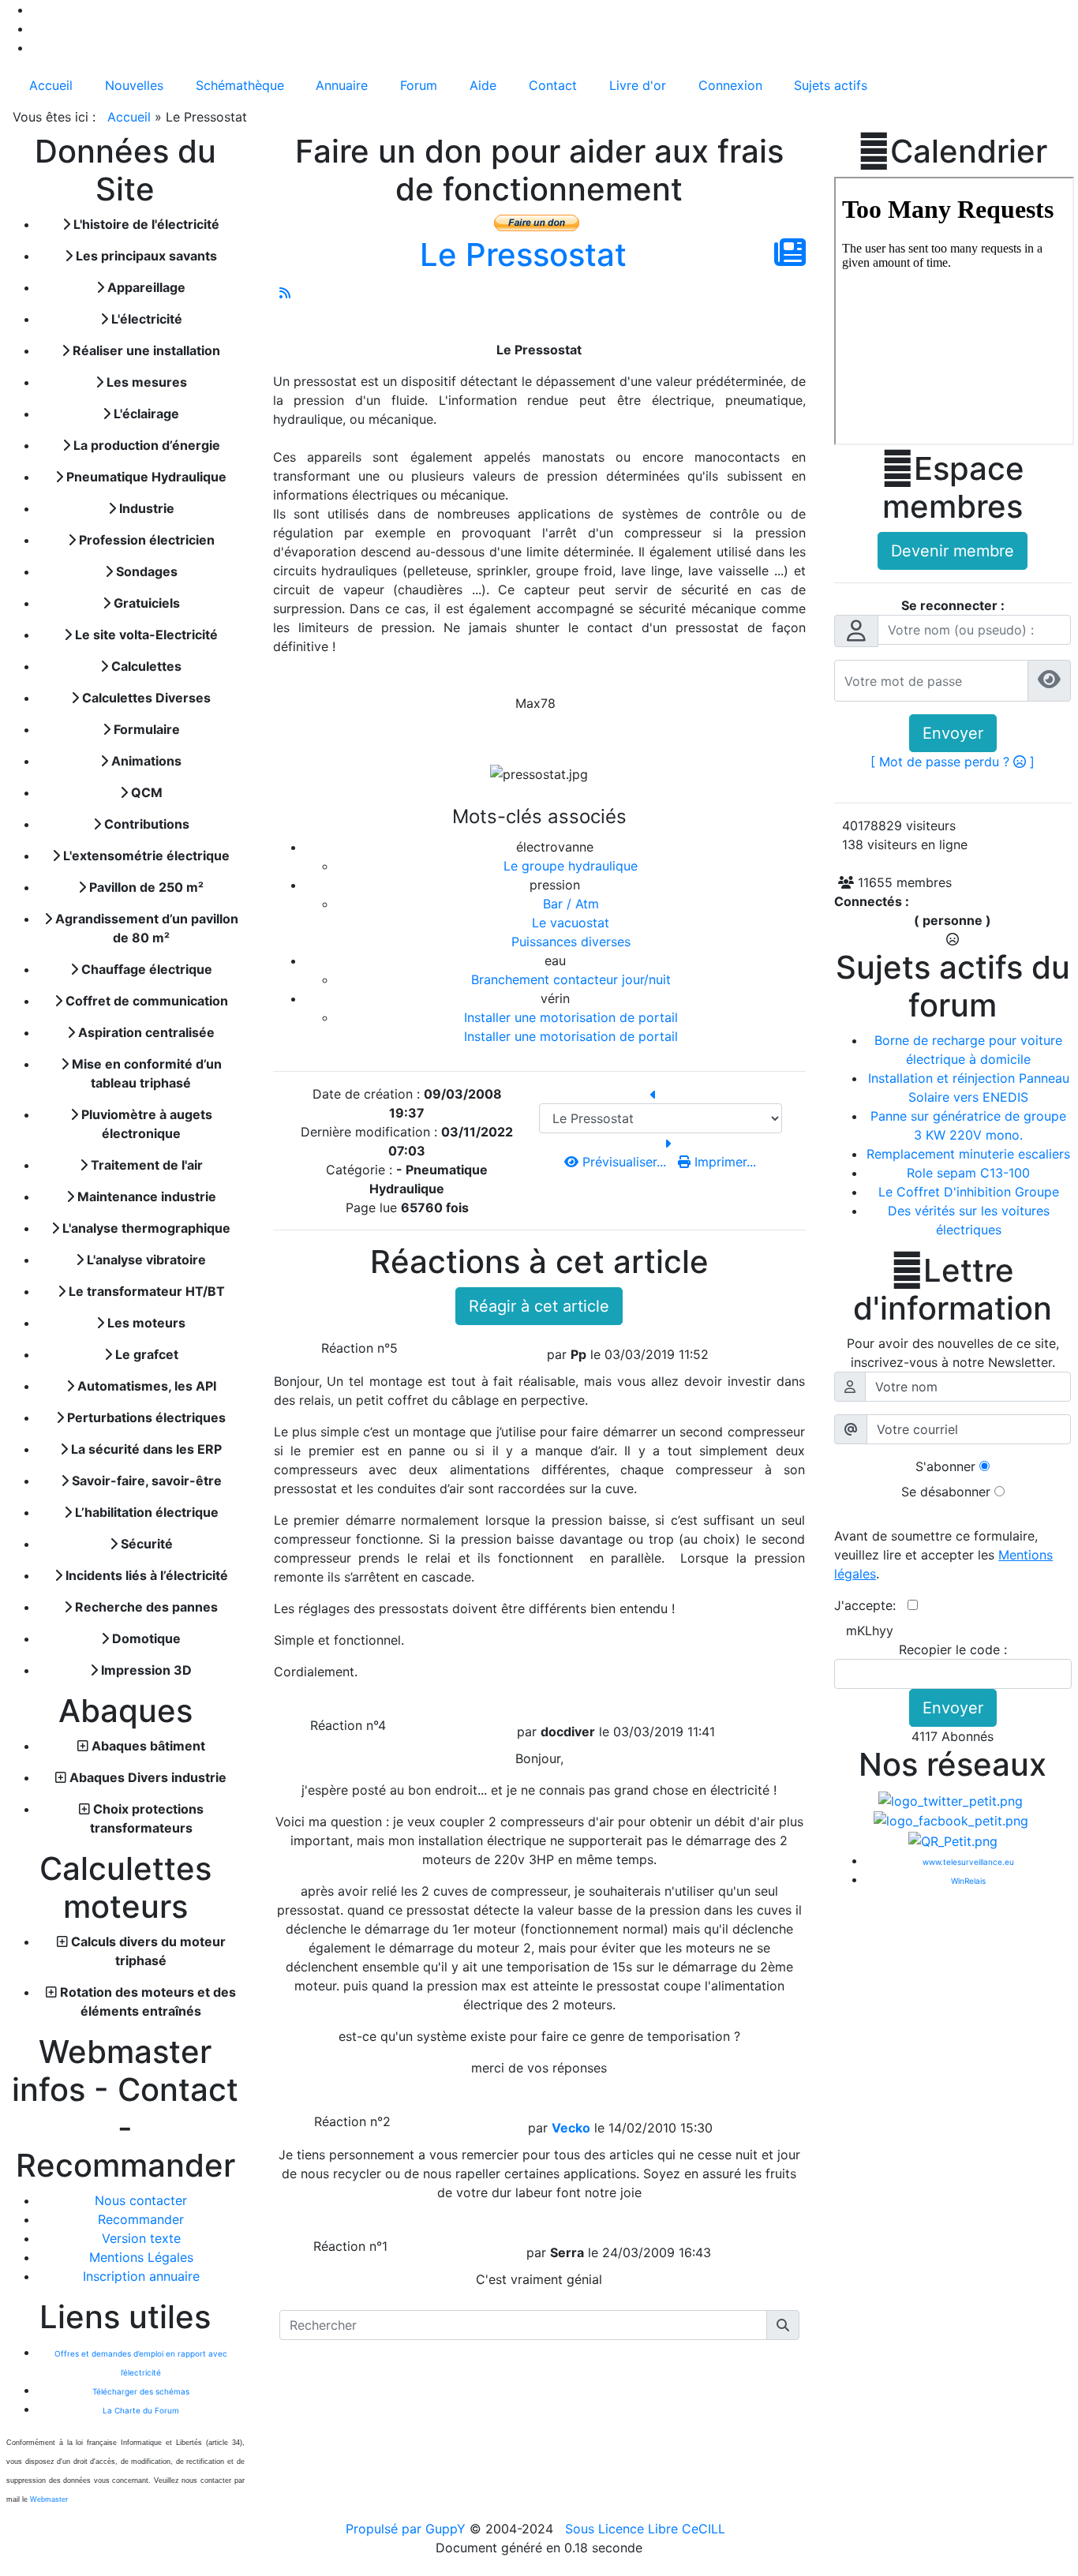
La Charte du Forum (141, 2410)
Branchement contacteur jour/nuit (571, 979)
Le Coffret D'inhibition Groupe (969, 1192)
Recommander (141, 2219)
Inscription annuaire (141, 2276)
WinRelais (968, 1881)
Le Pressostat (523, 255)
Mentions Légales (141, 2257)
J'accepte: (871, 1605)
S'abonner (945, 1466)
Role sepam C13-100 (968, 1173)
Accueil (129, 117)
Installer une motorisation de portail (571, 1017)
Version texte (141, 2238)
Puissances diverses (571, 942)
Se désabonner (946, 1492)
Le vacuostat (571, 923)
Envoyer (953, 733)
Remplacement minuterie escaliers (968, 1154)
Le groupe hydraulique (571, 866)
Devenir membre (953, 551)
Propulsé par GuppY (408, 2529)
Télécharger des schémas (141, 2391)
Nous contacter (141, 2200)
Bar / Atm (571, 904)
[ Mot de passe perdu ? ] (953, 762)
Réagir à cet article (539, 1306)
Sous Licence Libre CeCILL (647, 2529)
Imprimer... (723, 1162)
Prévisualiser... (624, 1162)
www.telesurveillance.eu (968, 1862)
